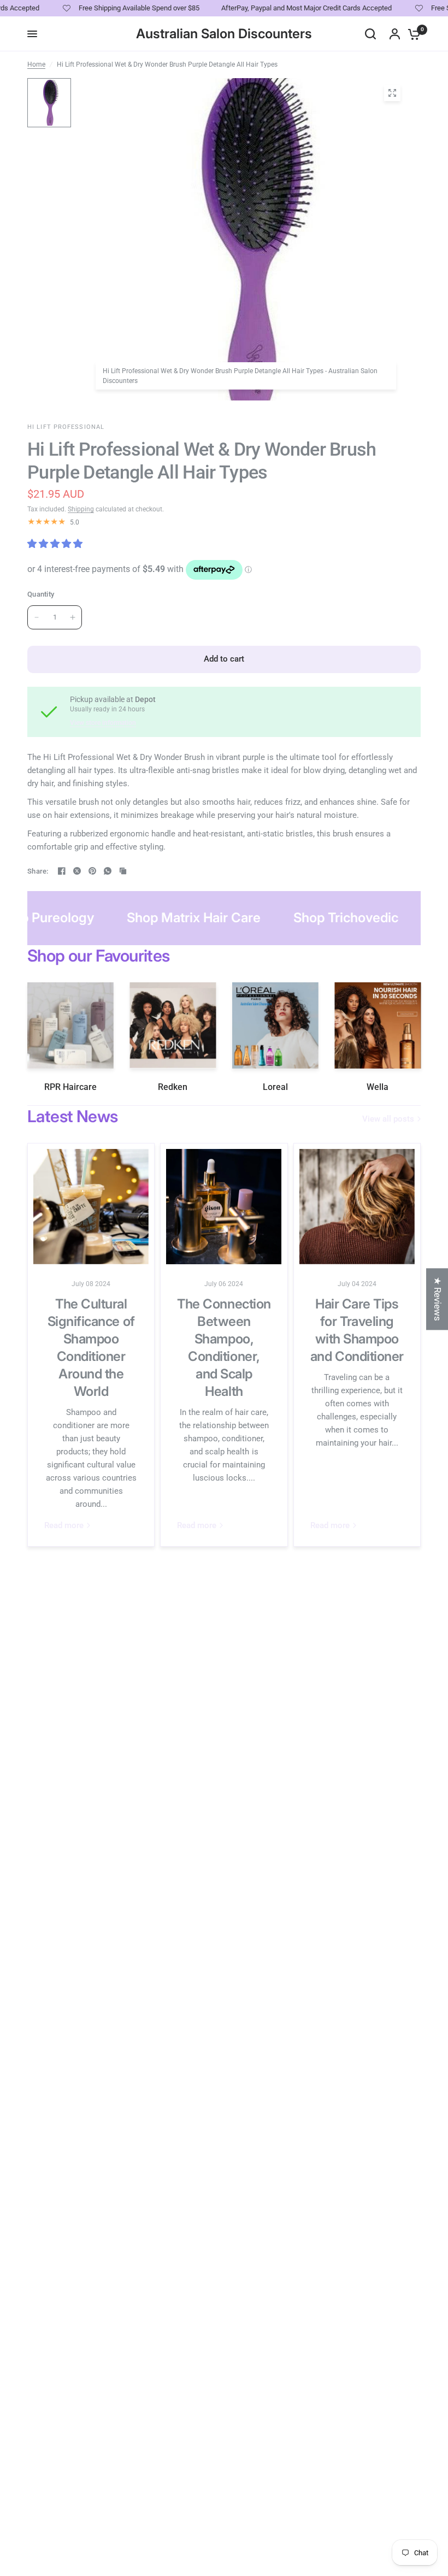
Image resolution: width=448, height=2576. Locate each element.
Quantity (41, 594)
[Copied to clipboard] (123, 871)
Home (36, 64)
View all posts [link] (388, 1119)
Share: (38, 871)
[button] (210, 2474)
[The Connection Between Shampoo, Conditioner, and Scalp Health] (224, 1207)
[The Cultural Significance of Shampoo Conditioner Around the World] (91, 1207)
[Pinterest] (92, 871)
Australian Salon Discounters (224, 34)
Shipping (81, 509)
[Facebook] (62, 871)
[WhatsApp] (108, 871)
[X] (77, 871)
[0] (411, 34)
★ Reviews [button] (438, 1299)
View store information (103, 723)
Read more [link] (64, 1526)
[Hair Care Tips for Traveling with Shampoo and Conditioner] (357, 1207)
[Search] (370, 34)
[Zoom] (392, 93)
